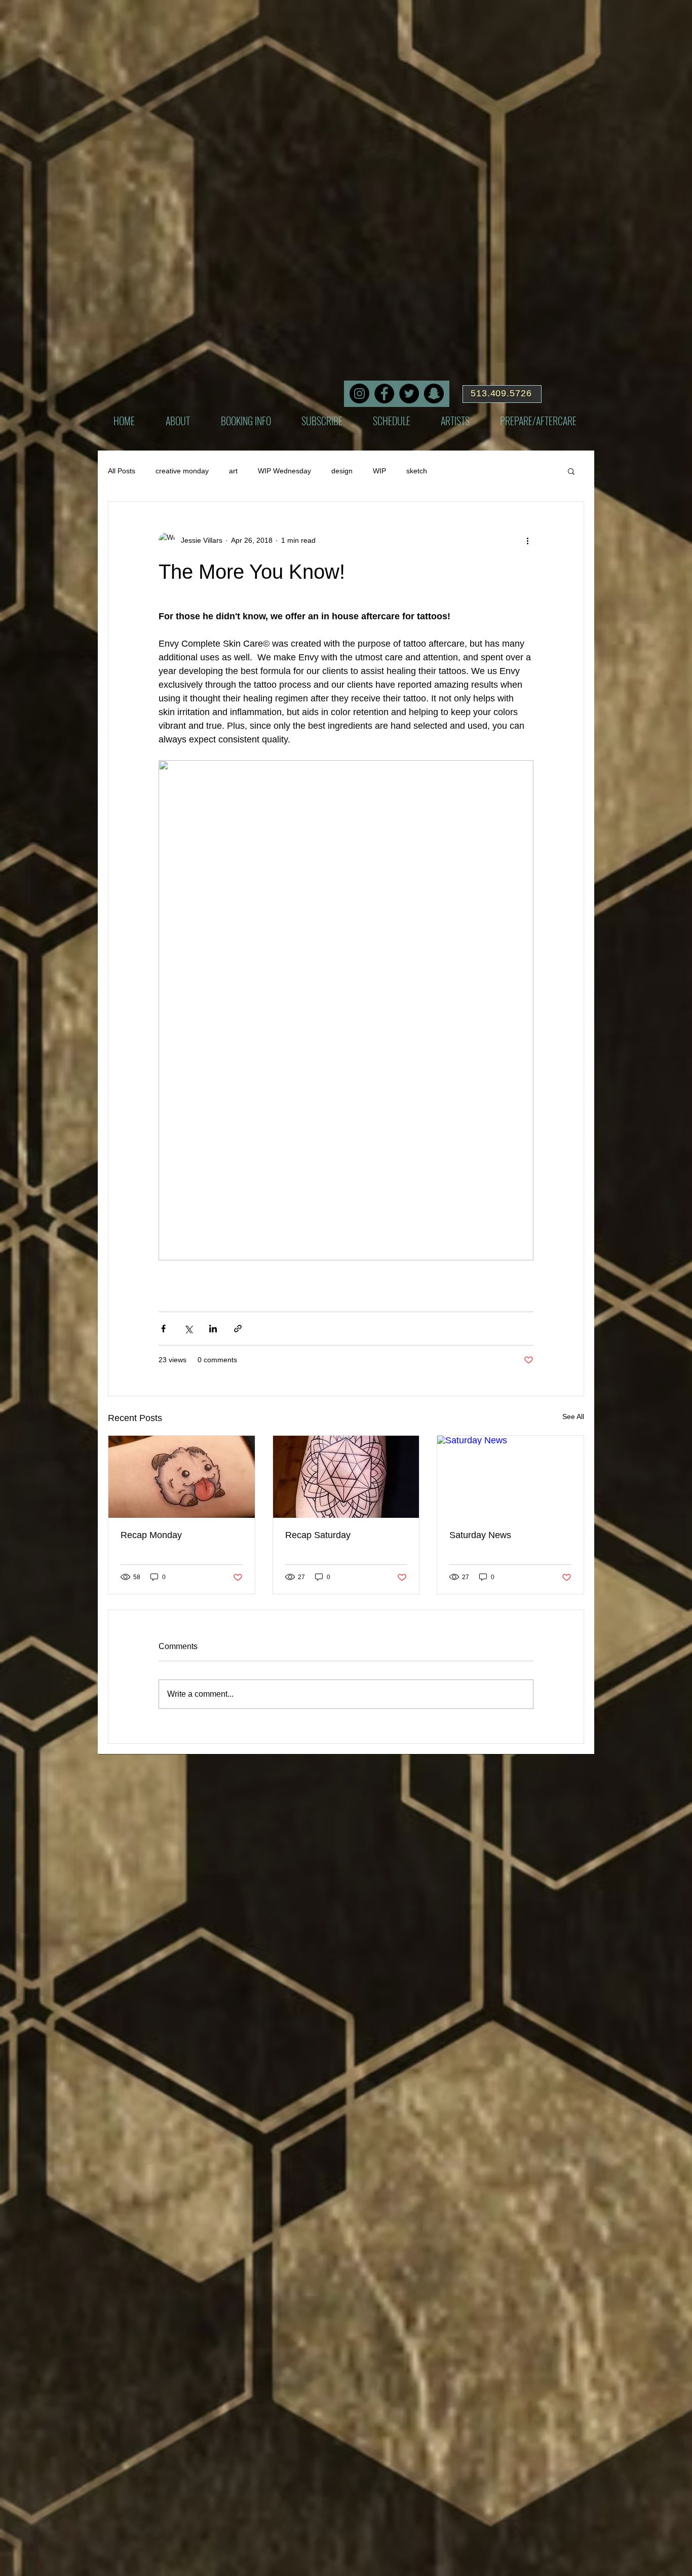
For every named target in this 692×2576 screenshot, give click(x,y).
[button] (571, 471)
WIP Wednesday (284, 471)
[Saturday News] (510, 1477)
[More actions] (527, 540)
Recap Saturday (318, 1535)
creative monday (182, 471)
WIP (379, 471)
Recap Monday (151, 1535)
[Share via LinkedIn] (213, 1329)
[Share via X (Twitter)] (188, 1329)
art (233, 471)
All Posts (122, 471)
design (342, 471)
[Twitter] (409, 394)
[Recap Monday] (182, 1477)
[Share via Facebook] (163, 1329)
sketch (417, 471)
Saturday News (480, 1535)
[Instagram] (359, 394)
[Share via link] (238, 1329)
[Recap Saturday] (346, 1477)
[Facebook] (384, 394)
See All (573, 1416)
